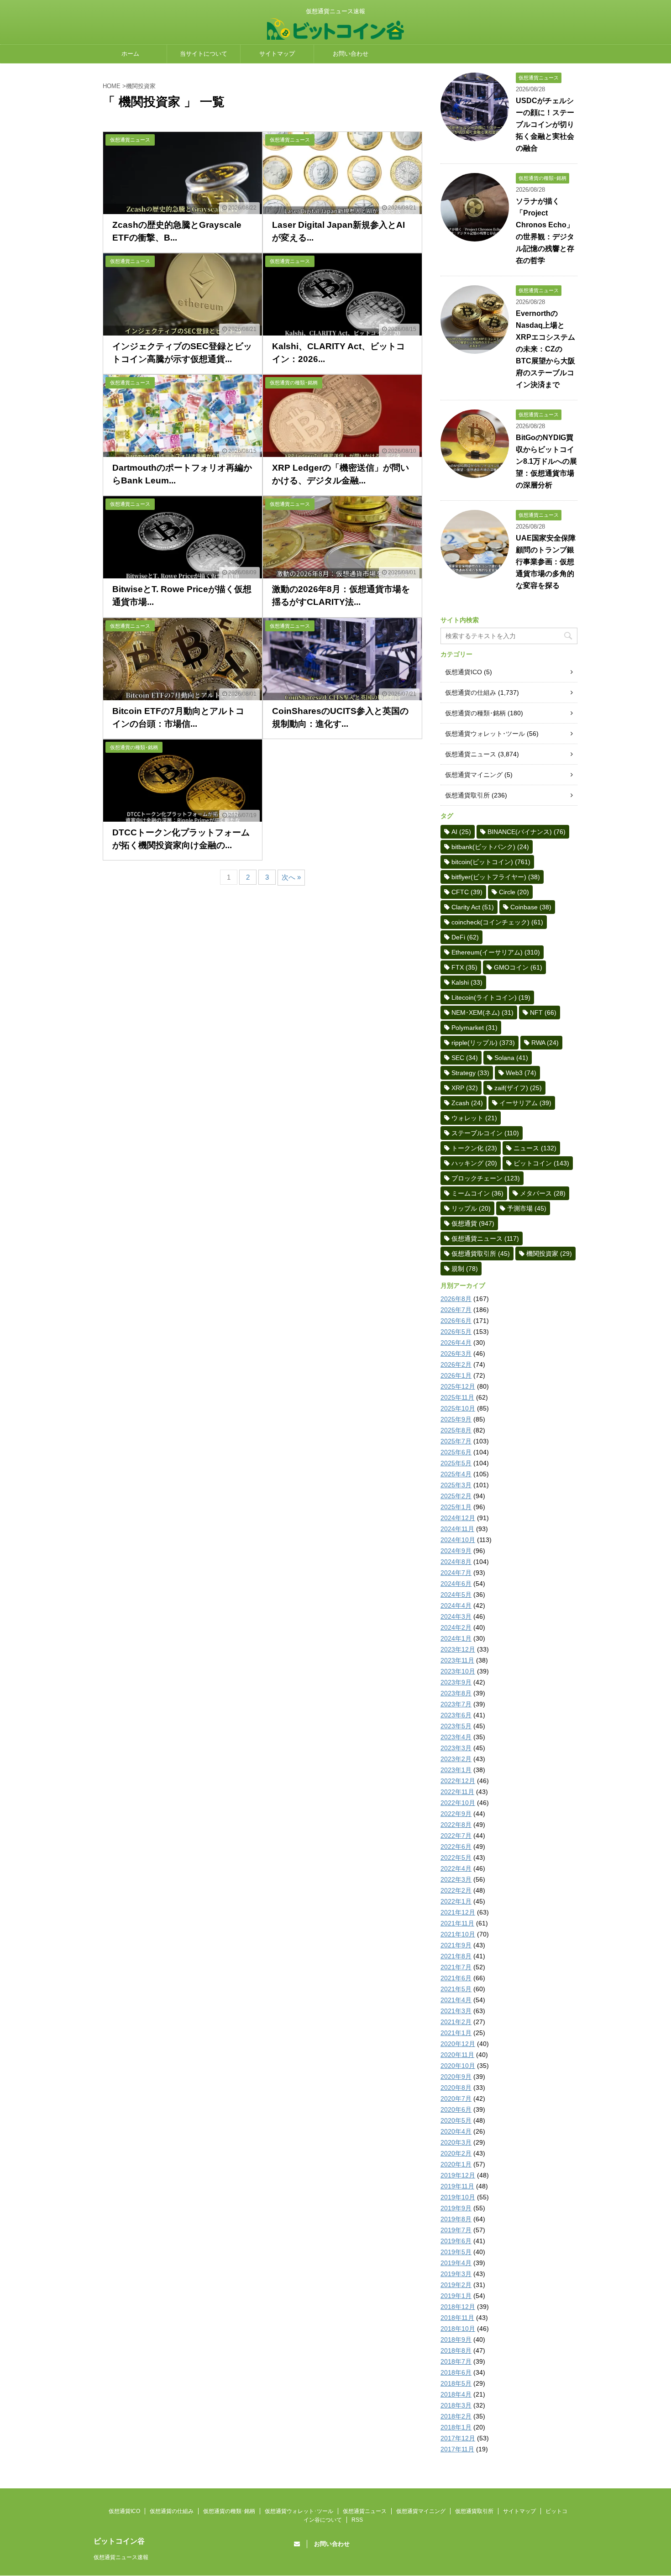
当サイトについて (204, 54)
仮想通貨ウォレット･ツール (485, 734)
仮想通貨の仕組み (471, 693)
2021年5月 (456, 1989)
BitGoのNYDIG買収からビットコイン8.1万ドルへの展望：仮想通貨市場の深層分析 (546, 461)
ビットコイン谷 (119, 2541)
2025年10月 (458, 1408)
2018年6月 (456, 2372)
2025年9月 (456, 1419)
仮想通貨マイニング (474, 775)
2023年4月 (456, 1737)
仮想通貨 (473, 1223)
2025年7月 (456, 1441)
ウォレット (474, 1118)
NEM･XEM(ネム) (482, 1013)
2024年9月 (456, 1551)
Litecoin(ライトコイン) (491, 997)
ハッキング (474, 1163)
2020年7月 (456, 2099)
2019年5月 (456, 2252)
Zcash (467, 1103)
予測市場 (527, 1208)
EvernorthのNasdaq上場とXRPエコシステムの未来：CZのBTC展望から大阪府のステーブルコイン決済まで (545, 349)
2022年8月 (456, 1825)
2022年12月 (458, 1781)
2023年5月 (456, 1726)
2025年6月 (456, 1452)
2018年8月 (456, 2350)
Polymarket (474, 1028)
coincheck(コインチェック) (497, 922)
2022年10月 (458, 1803)
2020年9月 (456, 2077)
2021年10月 (458, 1934)
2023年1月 (456, 1770)
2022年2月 (456, 1890)
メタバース (543, 1193)
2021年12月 (458, 1912)
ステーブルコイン (485, 1133)
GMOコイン (518, 967)
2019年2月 (456, 2285)
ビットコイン (541, 1163)
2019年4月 (456, 2263)
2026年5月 (456, 1332)
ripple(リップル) (483, 1043)
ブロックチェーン (486, 1178)
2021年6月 (456, 1978)
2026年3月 (456, 1354)
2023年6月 (456, 1715)
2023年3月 (456, 1748)
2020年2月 (456, 2153)
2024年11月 (457, 1529)
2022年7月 (456, 1836)
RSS (357, 2520)
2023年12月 (458, 1649)
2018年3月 (456, 2405)
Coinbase (531, 907)
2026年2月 (456, 1364)
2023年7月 (456, 1704)
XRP (465, 1088)
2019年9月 (456, 2208)
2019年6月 (456, 2241)
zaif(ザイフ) (518, 1088)
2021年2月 (456, 2022)
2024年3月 (456, 1616)
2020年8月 (456, 2088)
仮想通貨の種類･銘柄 (475, 713)
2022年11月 (457, 1792)
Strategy (470, 1073)
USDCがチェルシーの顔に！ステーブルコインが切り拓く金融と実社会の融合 (545, 124)
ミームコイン (477, 1193)
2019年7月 (456, 2230)
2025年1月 (456, 1507)
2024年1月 (456, 1638)
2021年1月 (456, 2033)
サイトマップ (277, 54)
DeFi (465, 937)
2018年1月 (456, 2427)
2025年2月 (456, 1496)
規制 (465, 1269)
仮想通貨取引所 (467, 795)
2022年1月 (456, 1901)
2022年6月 (456, 1847)
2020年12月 (458, 2044)
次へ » (291, 877)
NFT (543, 1013)
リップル (471, 1208)
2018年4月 (456, 2394)
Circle (514, 892)
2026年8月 (456, 1299)
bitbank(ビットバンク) (490, 847)
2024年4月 (456, 1605)
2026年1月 (456, 1375)
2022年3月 (456, 1879)
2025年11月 (457, 1397)
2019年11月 (457, 2186)
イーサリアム (525, 1103)
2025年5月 (456, 1463)
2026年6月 (456, 1321)
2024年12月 (458, 1518)
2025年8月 (456, 1430)
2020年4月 (456, 2131)
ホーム (130, 54)
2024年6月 (456, 1584)
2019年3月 (456, 2274)
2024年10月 (458, 1540)
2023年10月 (458, 1671)
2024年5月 (456, 1595)
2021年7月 (456, 1967)
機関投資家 (549, 1254)
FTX (464, 967)
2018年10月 (458, 2329)
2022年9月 (456, 1814)
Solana (511, 1058)
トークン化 (474, 1148)
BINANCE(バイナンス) (527, 832)
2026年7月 (456, 1310)
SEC (465, 1058)
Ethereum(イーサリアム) (496, 952)
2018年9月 (456, 2340)
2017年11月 (457, 2449)
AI (461, 832)
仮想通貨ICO (464, 672)
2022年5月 (456, 1857)
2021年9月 (456, 1945)
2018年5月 (456, 2383)
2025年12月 (458, 1386)
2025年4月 (456, 1474)
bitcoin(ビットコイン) (491, 862)
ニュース (535, 1148)
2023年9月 (456, 1682)
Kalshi (467, 982)
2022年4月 (456, 1868)
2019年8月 (456, 2219)
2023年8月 (456, 1693)
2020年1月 (456, 2164)
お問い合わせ (351, 54)
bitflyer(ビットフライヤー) (496, 877)
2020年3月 (456, 2142)
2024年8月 (456, 1562)
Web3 (521, 1073)
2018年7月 (456, 2361)
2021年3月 (456, 2011)
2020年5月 (456, 2120)
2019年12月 (458, 2175)
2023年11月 (457, 1660)
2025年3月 (456, 1485)
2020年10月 (458, 2066)
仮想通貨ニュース (471, 754)
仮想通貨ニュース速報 (121, 2557)
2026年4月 (456, 1343)
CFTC (467, 892)
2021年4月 (456, 2000)
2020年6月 (456, 2109)
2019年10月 (458, 2197)
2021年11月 (457, 1923)
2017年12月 (458, 2438)
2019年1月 (456, 2296)
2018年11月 (457, 2318)
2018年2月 (456, 2416)
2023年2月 (456, 1759)
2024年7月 (456, 1573)
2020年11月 (457, 2055)
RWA (545, 1043)
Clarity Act (473, 907)
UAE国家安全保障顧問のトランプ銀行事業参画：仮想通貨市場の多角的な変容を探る (546, 562)
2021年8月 (456, 1956)
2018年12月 (458, 2307)
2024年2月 (456, 1627)
